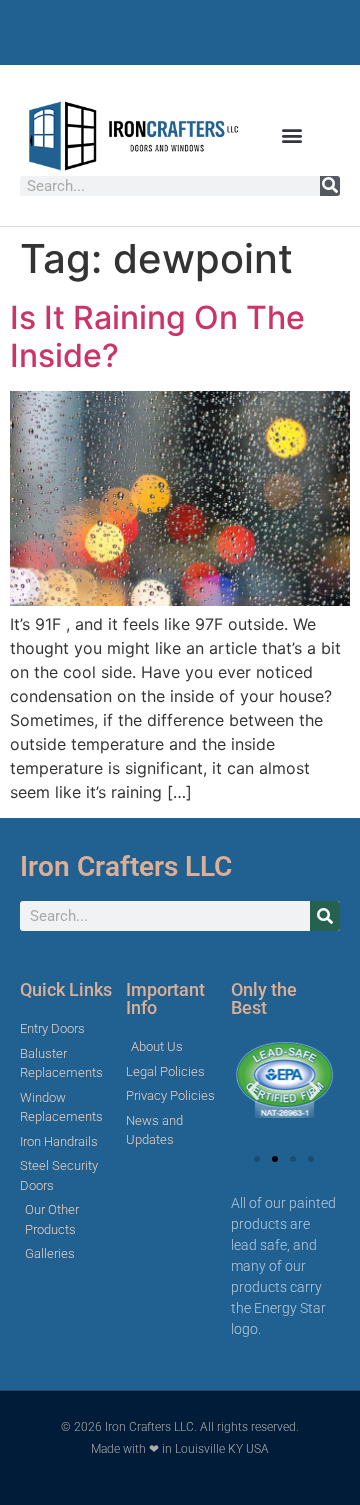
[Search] (330, 186)
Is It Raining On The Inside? (157, 336)
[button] (292, 135)
